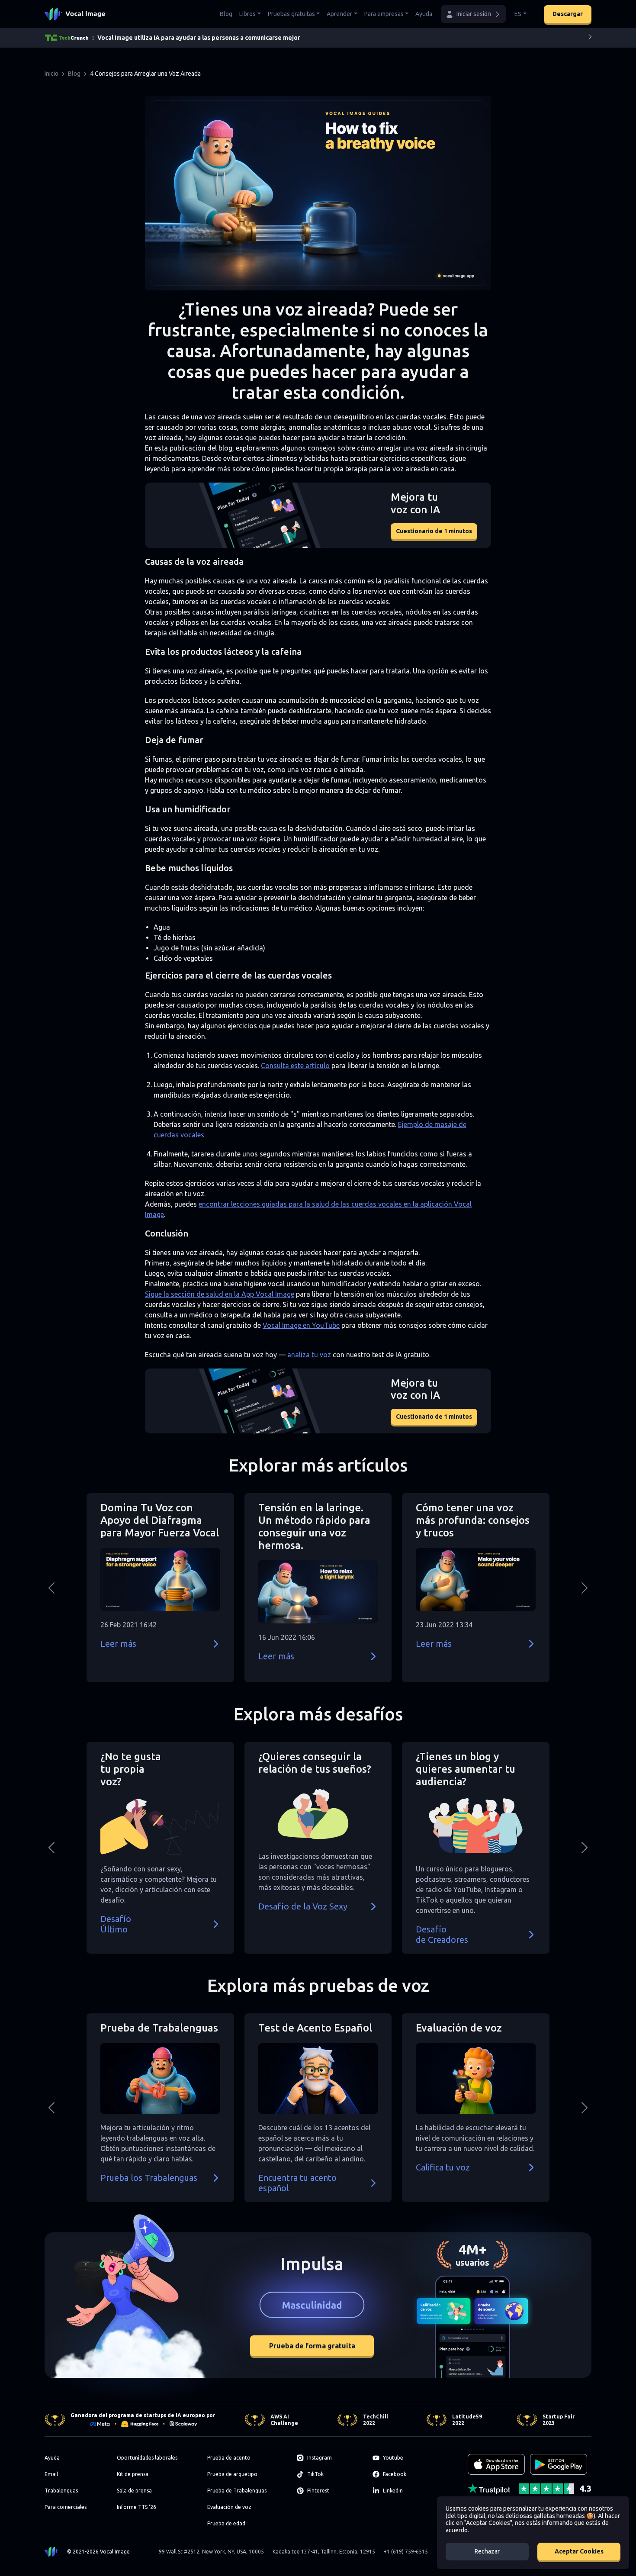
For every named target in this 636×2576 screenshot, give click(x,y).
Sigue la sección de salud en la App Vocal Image (220, 1294)
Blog (226, 14)
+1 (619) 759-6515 (406, 2552)
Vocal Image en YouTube (301, 1325)
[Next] (590, 38)
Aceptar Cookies (579, 2551)
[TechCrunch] (67, 38)
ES (518, 14)
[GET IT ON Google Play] (559, 2464)
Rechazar (487, 2551)
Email (51, 2474)
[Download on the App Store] (496, 2464)
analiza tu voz (309, 1355)
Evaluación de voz (229, 2507)
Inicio (51, 74)
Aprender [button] (339, 14)
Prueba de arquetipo (232, 2474)
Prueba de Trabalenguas (237, 2491)
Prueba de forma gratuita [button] (312, 2346)
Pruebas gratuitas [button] (291, 14)
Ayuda (424, 14)
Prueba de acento (229, 2458)
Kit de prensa (133, 2474)
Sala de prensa (134, 2491)
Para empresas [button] (384, 14)
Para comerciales (66, 2507)
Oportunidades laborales (147, 2458)
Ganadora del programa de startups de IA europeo (138, 2415)
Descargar (568, 14)
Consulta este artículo (295, 1066)
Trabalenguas (61, 2491)
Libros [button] (247, 14)
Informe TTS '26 (137, 2507)
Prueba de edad (226, 2523)
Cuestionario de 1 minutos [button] (434, 531)
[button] (473, 14)
